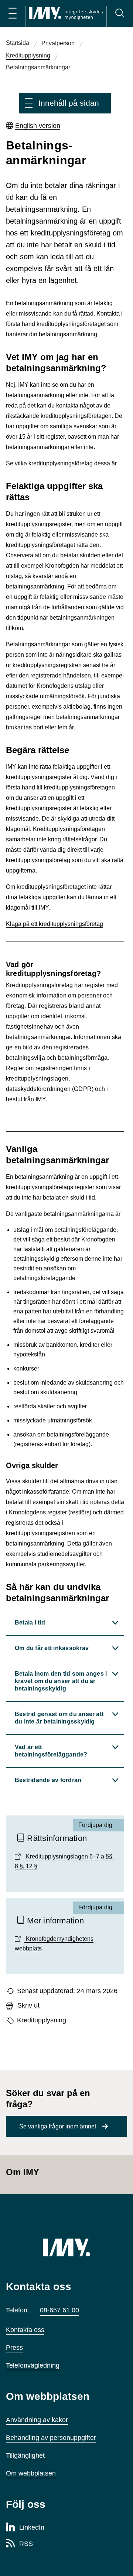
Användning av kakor (37, 2420)
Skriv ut (28, 2006)
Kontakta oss (25, 2330)
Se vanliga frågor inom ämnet (58, 2126)
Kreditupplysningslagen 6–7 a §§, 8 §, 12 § (64, 1861)
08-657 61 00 (59, 2310)
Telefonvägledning (33, 2365)
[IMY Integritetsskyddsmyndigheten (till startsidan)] (66, 13)
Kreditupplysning (42, 2020)
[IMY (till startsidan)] (66, 2247)
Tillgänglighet (25, 2455)
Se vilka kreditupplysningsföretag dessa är (61, 463)
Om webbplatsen (31, 2473)
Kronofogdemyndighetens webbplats (54, 1944)
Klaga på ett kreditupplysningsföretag (54, 924)
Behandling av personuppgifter (51, 2438)
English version (38, 126)
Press (14, 2348)
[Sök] (120, 13)
